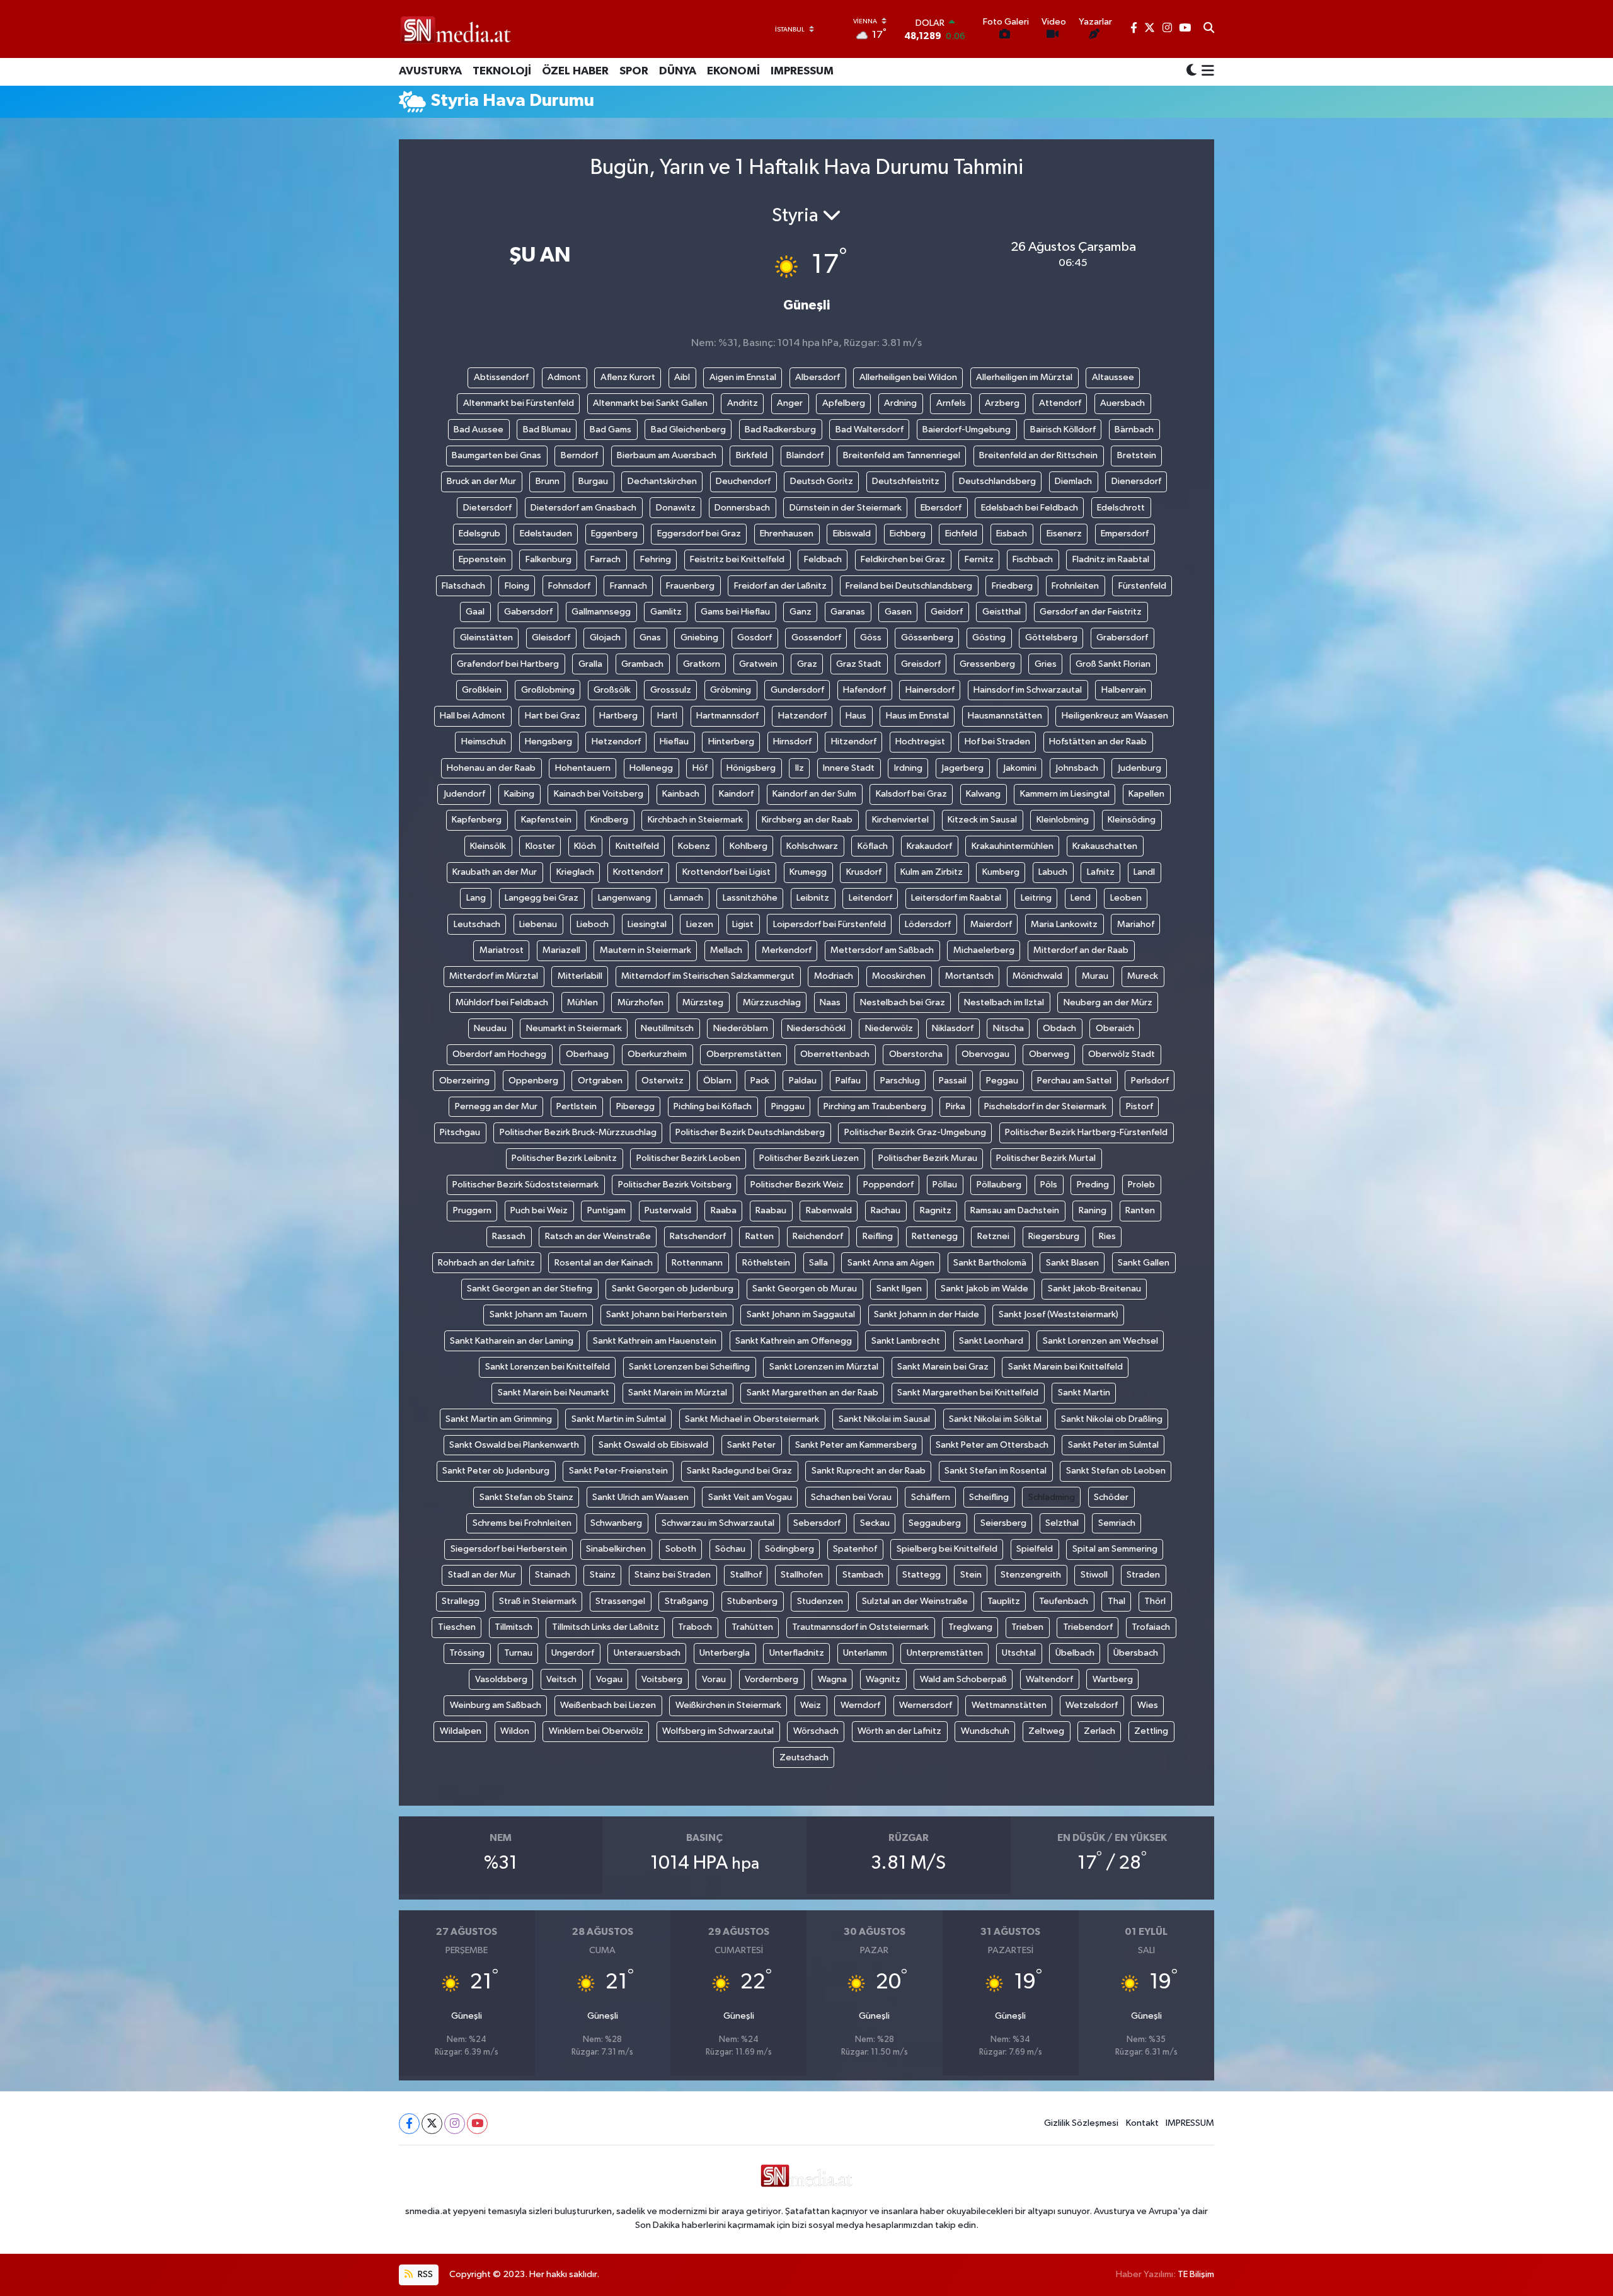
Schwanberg (616, 1523)
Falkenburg (548, 559)
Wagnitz (883, 1679)
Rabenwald (829, 1210)
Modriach (834, 976)
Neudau (490, 1028)
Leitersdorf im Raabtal (956, 898)
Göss (871, 637)
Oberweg (1049, 1054)
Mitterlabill (580, 976)
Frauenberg (690, 586)
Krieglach (575, 872)
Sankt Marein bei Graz (943, 1367)
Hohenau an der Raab (491, 768)
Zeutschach (804, 1757)
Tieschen (457, 1627)
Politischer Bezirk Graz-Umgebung (915, 1132)
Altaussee (1113, 377)
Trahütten (752, 1627)
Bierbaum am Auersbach (667, 455)
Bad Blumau (547, 430)
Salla (818, 1263)
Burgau (593, 481)
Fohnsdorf (569, 586)
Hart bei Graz (553, 716)
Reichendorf (818, 1236)
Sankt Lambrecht (906, 1341)
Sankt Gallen (1144, 1263)
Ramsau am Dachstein (1015, 1210)
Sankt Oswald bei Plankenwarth (514, 1445)
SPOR (634, 71)
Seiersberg (1003, 1523)
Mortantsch (969, 976)
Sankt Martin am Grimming (499, 1419)
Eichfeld (961, 534)
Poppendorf (888, 1185)
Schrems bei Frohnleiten (522, 1523)
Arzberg (1002, 403)
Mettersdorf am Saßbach (882, 950)
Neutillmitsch (667, 1028)
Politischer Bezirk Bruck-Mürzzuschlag (578, 1132)
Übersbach (1136, 1653)
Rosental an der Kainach (604, 1263)
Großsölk (612, 690)
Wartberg (1113, 1679)
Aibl (682, 377)
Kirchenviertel (900, 820)
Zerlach (1099, 1731)
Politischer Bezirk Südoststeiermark (525, 1185)
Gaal (475, 612)
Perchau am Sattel (1074, 1081)
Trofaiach (1151, 1627)
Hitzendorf (854, 741)
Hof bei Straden (997, 741)
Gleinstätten (486, 637)
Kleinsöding (1132, 820)
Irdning (908, 768)
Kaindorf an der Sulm (814, 794)
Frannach (629, 586)
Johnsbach (1077, 768)
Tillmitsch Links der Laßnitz (606, 1627)
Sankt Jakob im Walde (984, 1289)
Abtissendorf (501, 377)
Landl (1144, 872)
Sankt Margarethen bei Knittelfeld (968, 1393)
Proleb (1141, 1185)
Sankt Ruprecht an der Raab (869, 1471)
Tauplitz (1004, 1601)
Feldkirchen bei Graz (903, 559)
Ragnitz (936, 1210)
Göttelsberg (1051, 637)
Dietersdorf (487, 508)
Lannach (686, 898)
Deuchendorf (743, 481)
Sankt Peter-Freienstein (618, 1471)
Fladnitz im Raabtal (1111, 559)
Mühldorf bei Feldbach (502, 1002)
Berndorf (579, 455)
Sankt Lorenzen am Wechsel (1100, 1341)
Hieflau (674, 741)
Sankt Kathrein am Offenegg (794, 1341)
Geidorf (947, 612)
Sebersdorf (817, 1523)
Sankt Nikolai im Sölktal (995, 1419)
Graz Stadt (859, 664)
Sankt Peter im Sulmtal (1113, 1445)
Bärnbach (1134, 430)
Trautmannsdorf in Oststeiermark (860, 1627)
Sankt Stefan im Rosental (996, 1471)
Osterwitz (663, 1081)
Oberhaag (587, 1054)
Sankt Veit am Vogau (750, 1497)
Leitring (1036, 898)
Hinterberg (731, 741)
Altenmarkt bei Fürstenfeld (519, 403)
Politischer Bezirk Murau (928, 1158)
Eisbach (1012, 534)
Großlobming (548, 690)
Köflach (873, 846)
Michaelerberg (984, 950)
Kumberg (1001, 872)
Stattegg (921, 1575)
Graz (807, 664)
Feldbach (823, 559)
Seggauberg (935, 1523)
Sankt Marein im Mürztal (678, 1393)
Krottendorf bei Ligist (726, 872)
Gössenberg (927, 637)
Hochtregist (920, 741)
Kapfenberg (477, 820)
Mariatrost (502, 950)
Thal (1116, 1601)
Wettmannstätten (1009, 1705)
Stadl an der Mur (482, 1575)
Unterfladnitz (797, 1653)
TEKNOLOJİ (502, 71)
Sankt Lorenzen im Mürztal (824, 1367)
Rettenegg (935, 1236)
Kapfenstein (546, 820)
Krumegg (808, 872)
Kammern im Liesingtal (1065, 794)
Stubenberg (752, 1601)
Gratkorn (702, 664)
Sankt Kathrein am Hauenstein (655, 1341)
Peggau (1002, 1081)
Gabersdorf (528, 612)
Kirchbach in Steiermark (695, 820)
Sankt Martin (1084, 1393)
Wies (1148, 1705)
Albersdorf (818, 377)
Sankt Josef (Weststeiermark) (1059, 1314)
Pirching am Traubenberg (875, 1106)
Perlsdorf (1150, 1081)
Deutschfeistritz (906, 481)
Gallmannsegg (601, 612)
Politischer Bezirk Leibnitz (564, 1158)
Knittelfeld (637, 846)
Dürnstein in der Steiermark (846, 508)
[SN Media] (456, 29)
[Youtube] (477, 2124)
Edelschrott (1121, 508)
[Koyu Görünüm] (1191, 72)
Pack (760, 1081)
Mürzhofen (640, 1002)
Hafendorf (864, 690)
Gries (1046, 664)
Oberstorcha (916, 1054)
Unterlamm (865, 1653)
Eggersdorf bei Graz (699, 534)
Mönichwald (1037, 976)
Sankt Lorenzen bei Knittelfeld (548, 1367)
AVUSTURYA (430, 71)
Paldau (803, 1081)
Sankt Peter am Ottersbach (992, 1445)
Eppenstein (482, 559)
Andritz (743, 403)
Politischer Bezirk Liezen (809, 1158)
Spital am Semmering (1115, 1549)
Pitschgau (460, 1132)
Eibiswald (852, 534)
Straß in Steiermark (538, 1601)
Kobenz (694, 846)
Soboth (681, 1549)
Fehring (656, 559)
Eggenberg (614, 534)
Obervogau (985, 1054)
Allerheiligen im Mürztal (1024, 377)
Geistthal (1002, 612)
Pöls (1049, 1185)
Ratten (760, 1236)
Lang (476, 898)
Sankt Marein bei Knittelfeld (1065, 1367)
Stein (971, 1575)
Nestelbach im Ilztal (1004, 1002)
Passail (953, 1081)
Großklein (482, 690)
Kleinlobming (1063, 820)
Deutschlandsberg (997, 481)
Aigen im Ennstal (743, 377)
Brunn (548, 481)
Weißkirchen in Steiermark (728, 1705)
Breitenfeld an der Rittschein (1038, 455)
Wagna (832, 1679)
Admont (564, 377)
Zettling (1151, 1731)
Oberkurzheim (657, 1054)
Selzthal (1062, 1523)
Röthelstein (766, 1263)
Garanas (848, 612)
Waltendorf (1049, 1679)
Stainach (553, 1575)
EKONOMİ (733, 71)
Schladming (1052, 1497)
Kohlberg (749, 846)
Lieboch (593, 924)
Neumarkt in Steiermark (574, 1028)
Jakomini (1020, 768)
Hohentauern (583, 768)
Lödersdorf (928, 924)
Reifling (878, 1236)
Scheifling (989, 1497)
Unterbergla (725, 1653)
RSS (424, 2274)
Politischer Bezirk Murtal (1046, 1158)
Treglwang (970, 1627)
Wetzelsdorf (1092, 1705)
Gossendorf (816, 637)
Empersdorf (1125, 534)
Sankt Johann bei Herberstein (667, 1314)
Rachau (886, 1210)
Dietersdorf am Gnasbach (583, 508)
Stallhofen (802, 1575)
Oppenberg (533, 1081)
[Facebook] (409, 2124)
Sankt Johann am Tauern (538, 1314)
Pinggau (788, 1106)
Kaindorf (736, 794)
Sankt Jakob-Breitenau (1094, 1289)
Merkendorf (787, 950)
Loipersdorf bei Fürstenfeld (829, 924)
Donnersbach (742, 508)
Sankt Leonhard (991, 1341)
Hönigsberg (751, 768)
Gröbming (731, 690)
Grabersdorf (1122, 637)
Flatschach (463, 586)
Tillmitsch (514, 1627)
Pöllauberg (999, 1185)
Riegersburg (1054, 1236)
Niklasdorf (953, 1028)
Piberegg (635, 1106)
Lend (1081, 898)
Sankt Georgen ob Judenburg (673, 1289)
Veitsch (561, 1679)
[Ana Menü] (1206, 72)
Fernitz (979, 559)
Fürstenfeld (1142, 586)
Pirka (956, 1106)
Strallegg (461, 1601)
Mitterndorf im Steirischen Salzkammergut (708, 976)
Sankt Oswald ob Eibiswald (653, 1445)
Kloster (540, 846)
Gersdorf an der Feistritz (1091, 612)
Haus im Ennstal (917, 716)
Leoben (1126, 898)
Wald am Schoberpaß (963, 1679)
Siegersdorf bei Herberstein (509, 1549)
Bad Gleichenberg (688, 430)
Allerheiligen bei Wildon (908, 377)
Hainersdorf (930, 690)
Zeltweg (1046, 1731)
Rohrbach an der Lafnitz (486, 1263)
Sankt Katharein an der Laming (512, 1341)
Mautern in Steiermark (646, 950)
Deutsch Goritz (822, 481)
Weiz (811, 1705)
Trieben (1027, 1627)
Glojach (605, 637)
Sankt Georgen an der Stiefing (530, 1289)
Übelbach (1075, 1653)
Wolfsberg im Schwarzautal (718, 1731)
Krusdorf (864, 872)
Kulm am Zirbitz (932, 872)
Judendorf (464, 794)
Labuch (1053, 872)
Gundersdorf (797, 690)
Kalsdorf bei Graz (911, 794)
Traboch (695, 1627)
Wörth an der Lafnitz (899, 1731)
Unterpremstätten (945, 1653)
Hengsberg (548, 741)
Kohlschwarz (812, 846)
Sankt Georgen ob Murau (805, 1289)
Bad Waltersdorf (870, 430)
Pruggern (472, 1210)
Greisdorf (921, 664)
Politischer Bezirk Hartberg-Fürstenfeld (1086, 1132)
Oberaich (1115, 1028)
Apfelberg (844, 403)
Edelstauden (546, 534)
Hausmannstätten (1005, 716)
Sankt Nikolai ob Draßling (1112, 1419)
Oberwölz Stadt (1122, 1054)
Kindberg (609, 820)
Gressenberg (987, 664)
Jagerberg (962, 768)
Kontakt (1142, 2123)
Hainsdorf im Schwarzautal (1028, 690)
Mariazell (561, 950)
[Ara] (1209, 29)
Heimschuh (484, 741)
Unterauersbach (647, 1653)
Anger (790, 403)
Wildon (515, 1731)
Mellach (726, 950)
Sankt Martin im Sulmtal (619, 1419)
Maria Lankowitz (1064, 924)
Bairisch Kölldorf (1063, 430)
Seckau (875, 1523)
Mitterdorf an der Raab (1081, 950)
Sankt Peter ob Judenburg (496, 1471)
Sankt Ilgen (899, 1289)
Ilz (800, 768)
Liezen (700, 924)
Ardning (900, 403)
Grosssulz (671, 690)
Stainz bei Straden (673, 1575)
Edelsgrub (479, 534)
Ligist (743, 924)
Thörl (1155, 1601)
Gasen (898, 612)
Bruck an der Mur (481, 481)
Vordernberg (772, 1679)
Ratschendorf (698, 1236)
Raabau (771, 1210)
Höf (700, 768)
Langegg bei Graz (542, 898)
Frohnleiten (1075, 586)
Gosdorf (755, 637)
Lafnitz (1101, 872)
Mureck (1143, 976)
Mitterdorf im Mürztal (494, 976)
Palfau (848, 1081)
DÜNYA (678, 71)
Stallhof (746, 1575)
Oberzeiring (464, 1081)
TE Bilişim (1196, 2274)
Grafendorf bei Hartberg (508, 664)
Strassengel (620, 1601)
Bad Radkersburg (780, 430)
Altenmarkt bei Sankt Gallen (650, 403)
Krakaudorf (929, 846)
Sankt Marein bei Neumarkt (554, 1393)
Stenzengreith (1031, 1575)
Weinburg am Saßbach (496, 1705)
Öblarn (717, 1081)
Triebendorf (1088, 1627)
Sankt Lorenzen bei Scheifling (689, 1367)
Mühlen (583, 1002)
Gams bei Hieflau (735, 612)
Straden (1143, 1575)
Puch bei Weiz (539, 1210)
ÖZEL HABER (575, 71)
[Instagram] (455, 2124)
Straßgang (686, 1601)
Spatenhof (855, 1549)
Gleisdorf (551, 637)
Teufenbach (1064, 1601)
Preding (1093, 1185)
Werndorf (860, 1705)
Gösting (989, 637)
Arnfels (951, 403)
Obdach (1059, 1028)
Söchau (730, 1549)
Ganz (801, 612)
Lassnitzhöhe (750, 898)
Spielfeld (1035, 1549)
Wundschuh (985, 1731)
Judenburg (1139, 768)
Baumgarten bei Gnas (497, 455)
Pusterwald (668, 1210)
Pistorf (1139, 1106)
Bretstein (1137, 455)
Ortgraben (600, 1081)
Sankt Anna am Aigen (891, 1263)
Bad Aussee (479, 430)
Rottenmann (697, 1263)
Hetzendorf (616, 741)
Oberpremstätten (744, 1054)
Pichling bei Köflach (713, 1106)
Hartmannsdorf (727, 716)
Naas (830, 1002)
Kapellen (1146, 794)
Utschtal (1019, 1653)
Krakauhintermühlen (1013, 846)
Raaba (724, 1210)
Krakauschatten (1105, 846)
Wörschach (816, 1731)
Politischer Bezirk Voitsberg (675, 1185)
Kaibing (519, 794)
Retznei (993, 1236)
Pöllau (945, 1185)
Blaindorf (805, 455)
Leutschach (477, 924)
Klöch (585, 846)
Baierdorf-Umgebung (967, 430)
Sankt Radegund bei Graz (739, 1471)
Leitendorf (870, 898)
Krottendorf (638, 872)
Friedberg (1012, 586)
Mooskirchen (899, 976)
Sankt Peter (751, 1445)
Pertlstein (577, 1106)
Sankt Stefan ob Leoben (1116, 1471)
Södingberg (789, 1549)
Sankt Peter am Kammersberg (856, 1445)
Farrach (606, 559)
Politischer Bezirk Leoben (688, 1158)
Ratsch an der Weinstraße (598, 1236)
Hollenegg (651, 768)
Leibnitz (813, 898)
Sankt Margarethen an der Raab (812, 1393)
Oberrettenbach (835, 1054)
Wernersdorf (926, 1705)
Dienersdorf (1136, 481)
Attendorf (1060, 403)
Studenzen (820, 1601)
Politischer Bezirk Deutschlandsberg (750, 1132)
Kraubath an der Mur (495, 872)
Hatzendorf (802, 716)
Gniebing (699, 637)
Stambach (863, 1575)
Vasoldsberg (501, 1679)
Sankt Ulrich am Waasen (640, 1497)
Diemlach (1073, 481)
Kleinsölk (488, 846)
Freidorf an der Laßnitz (780, 586)
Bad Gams (611, 430)
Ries (1107, 1236)
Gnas (650, 637)
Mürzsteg (703, 1002)
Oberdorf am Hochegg (499, 1054)
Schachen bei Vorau (851, 1497)
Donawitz (676, 508)
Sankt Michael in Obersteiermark (752, 1419)
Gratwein (758, 664)
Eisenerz (1064, 534)
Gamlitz (666, 612)
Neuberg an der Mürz (1108, 1002)
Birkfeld (752, 455)
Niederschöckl (816, 1028)
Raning (1093, 1210)
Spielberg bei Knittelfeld (947, 1549)
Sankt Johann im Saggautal (801, 1314)
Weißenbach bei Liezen (608, 1705)
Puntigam (606, 1210)
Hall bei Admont (473, 716)
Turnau (518, 1653)
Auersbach (1122, 403)
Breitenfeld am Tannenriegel (902, 455)
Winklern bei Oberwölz (596, 1731)
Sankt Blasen (1072, 1263)
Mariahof (1136, 924)
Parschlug (900, 1081)
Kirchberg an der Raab (807, 820)
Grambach (642, 664)
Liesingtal (647, 924)
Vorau (714, 1679)
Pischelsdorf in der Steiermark (1045, 1106)
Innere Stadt (849, 768)
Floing (517, 586)
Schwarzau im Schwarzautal (718, 1523)
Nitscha (1008, 1028)
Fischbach (1033, 559)
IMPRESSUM (802, 71)
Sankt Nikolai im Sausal (884, 1419)
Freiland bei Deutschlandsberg (909, 586)
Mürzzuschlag (772, 1002)
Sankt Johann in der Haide (927, 1314)
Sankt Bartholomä (990, 1263)
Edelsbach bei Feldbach (1030, 508)
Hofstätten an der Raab (1098, 741)
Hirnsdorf (792, 741)
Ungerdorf (573, 1653)
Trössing (467, 1653)
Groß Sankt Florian (1113, 664)
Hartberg (618, 716)
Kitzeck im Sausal (982, 820)
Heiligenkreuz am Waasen (1115, 716)
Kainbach (681, 794)
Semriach (1117, 1523)
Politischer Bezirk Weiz (797, 1185)
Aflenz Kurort (628, 377)
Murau (1095, 976)
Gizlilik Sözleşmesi (1081, 2123)
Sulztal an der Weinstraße (915, 1601)
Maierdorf (991, 924)
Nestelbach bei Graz (903, 1002)
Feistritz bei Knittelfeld (737, 559)
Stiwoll (1094, 1575)
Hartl (667, 716)
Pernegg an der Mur (496, 1106)
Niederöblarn (741, 1028)
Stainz (603, 1575)
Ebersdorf (941, 508)
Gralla (590, 664)
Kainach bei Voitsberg (599, 794)
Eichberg (908, 534)
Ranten (1140, 1210)
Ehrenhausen (787, 534)
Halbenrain (1124, 690)
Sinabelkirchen (616, 1549)
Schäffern (931, 1497)
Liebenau (538, 924)
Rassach (509, 1236)
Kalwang (983, 794)
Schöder (1111, 1497)
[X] (432, 2124)
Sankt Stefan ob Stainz (526, 1497)
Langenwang (624, 898)
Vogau (609, 1679)
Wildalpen (461, 1731)
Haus (856, 716)
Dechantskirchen (662, 481)
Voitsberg (662, 1679)
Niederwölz (889, 1028)
